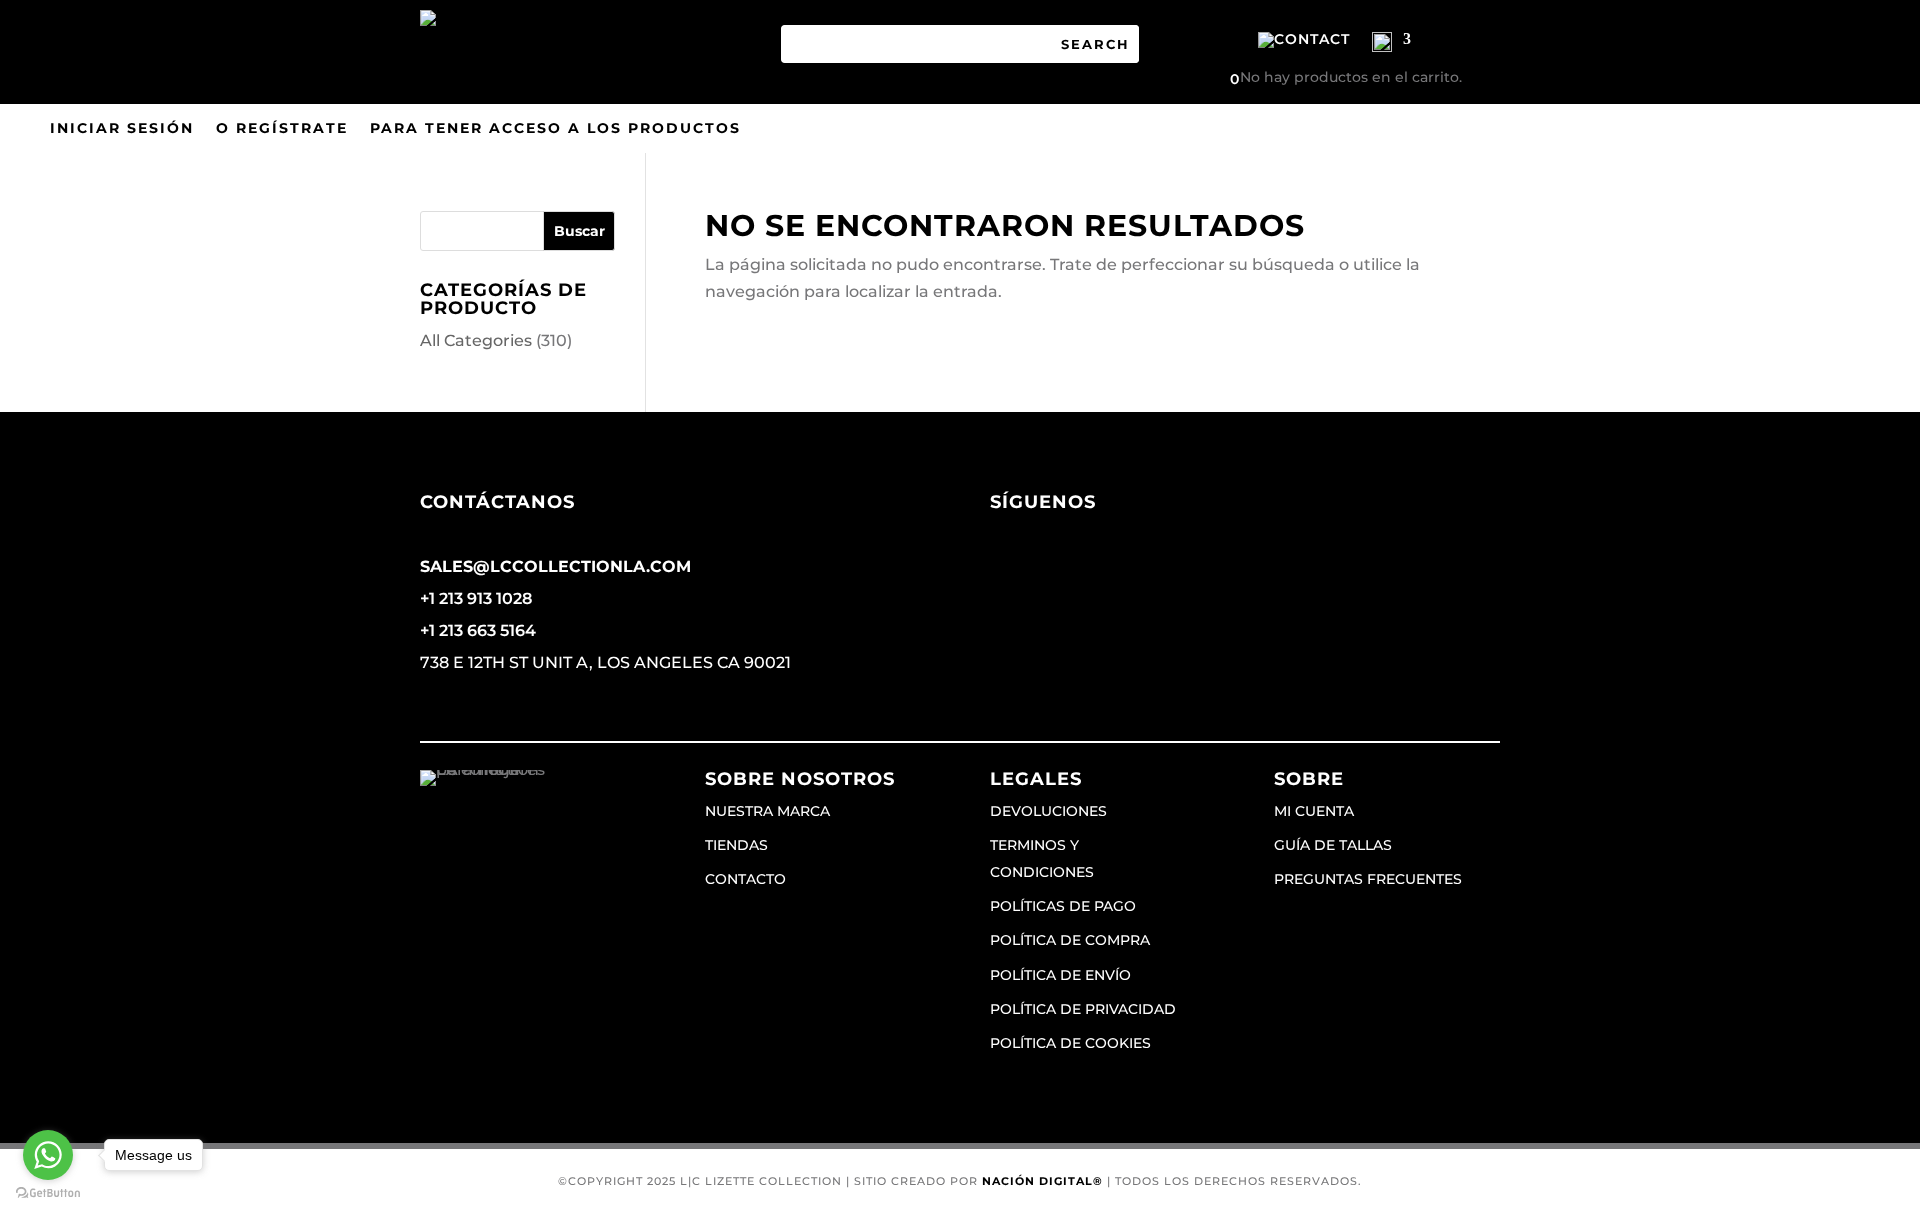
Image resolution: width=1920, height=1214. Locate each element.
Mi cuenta (1314, 811)
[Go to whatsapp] (48, 1155)
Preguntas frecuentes (1368, 879)
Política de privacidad (1083, 1009)
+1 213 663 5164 (478, 630)
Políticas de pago (1063, 906)
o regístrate (282, 129)
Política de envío (1060, 975)
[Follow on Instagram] (1046, 567)
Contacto (745, 879)
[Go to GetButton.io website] (48, 1193)
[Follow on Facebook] (1006, 567)
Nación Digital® (1042, 1181)
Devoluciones (1048, 811)
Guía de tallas (1333, 845)
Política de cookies (1070, 1043)
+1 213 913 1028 (476, 598)
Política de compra (1070, 940)
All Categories (476, 340)
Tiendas (736, 845)
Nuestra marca (767, 811)
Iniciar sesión (122, 129)
